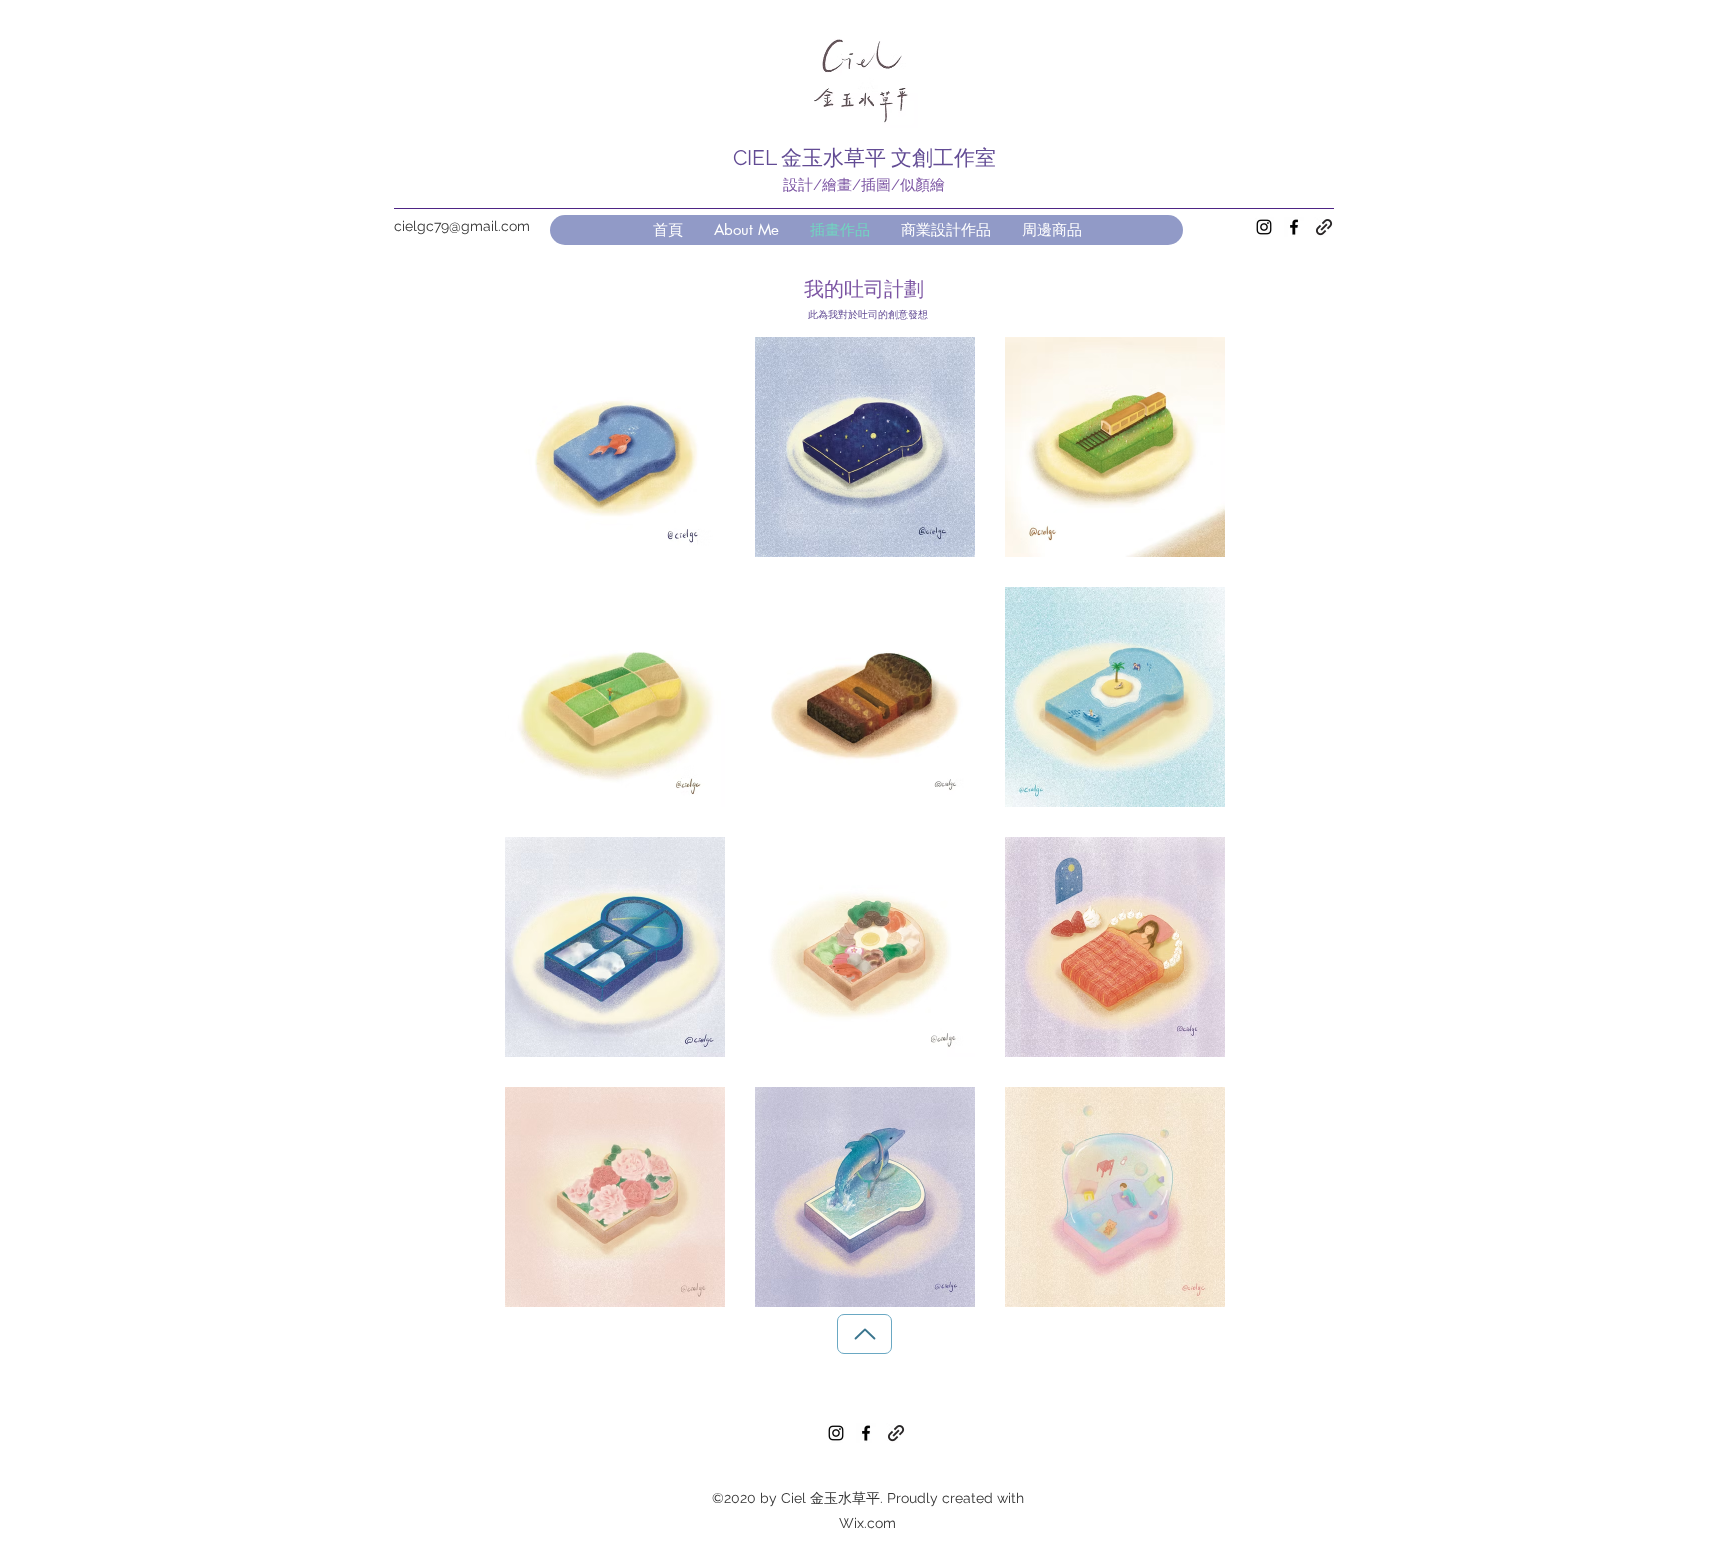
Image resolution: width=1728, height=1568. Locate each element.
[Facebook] (1294, 227)
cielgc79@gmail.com (462, 226)
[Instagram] (1264, 227)
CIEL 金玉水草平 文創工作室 (864, 157)
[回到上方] (864, 1334)
